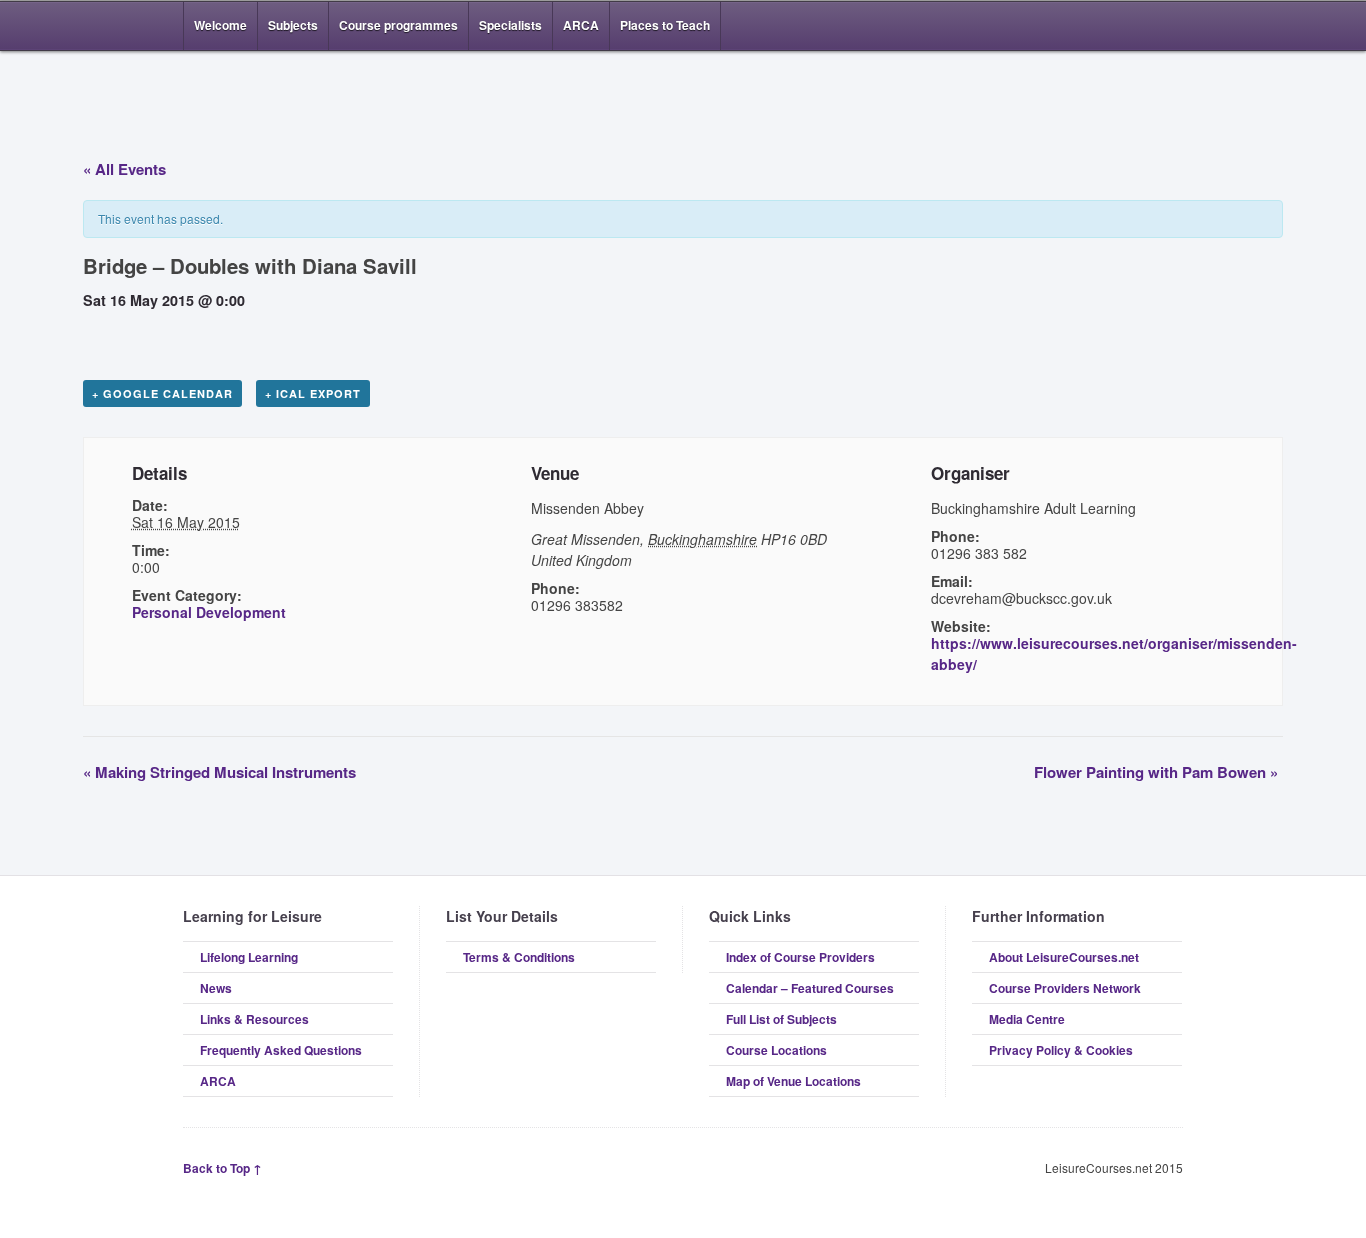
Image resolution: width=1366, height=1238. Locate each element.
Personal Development (209, 612)
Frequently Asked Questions (281, 1050)
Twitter (1171, 26)
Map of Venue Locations (793, 1081)
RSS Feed (1111, 26)
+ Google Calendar (162, 393)
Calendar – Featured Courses (810, 988)
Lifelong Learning (249, 957)
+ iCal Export (313, 393)
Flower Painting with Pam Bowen (1156, 772)
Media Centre (1027, 1019)
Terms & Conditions (519, 957)
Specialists (510, 25)
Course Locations (776, 1050)
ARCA (581, 25)
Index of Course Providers (800, 957)
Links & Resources (254, 1019)
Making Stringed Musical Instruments (219, 772)
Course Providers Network (1065, 988)
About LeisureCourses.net (1064, 957)
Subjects (293, 25)
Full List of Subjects (781, 1019)
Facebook (1141, 26)
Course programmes (398, 25)
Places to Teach (665, 25)
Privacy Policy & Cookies (1061, 1050)
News (216, 988)
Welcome (220, 25)
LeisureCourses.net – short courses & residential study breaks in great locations (288, 102)
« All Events (124, 169)
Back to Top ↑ (222, 1168)
